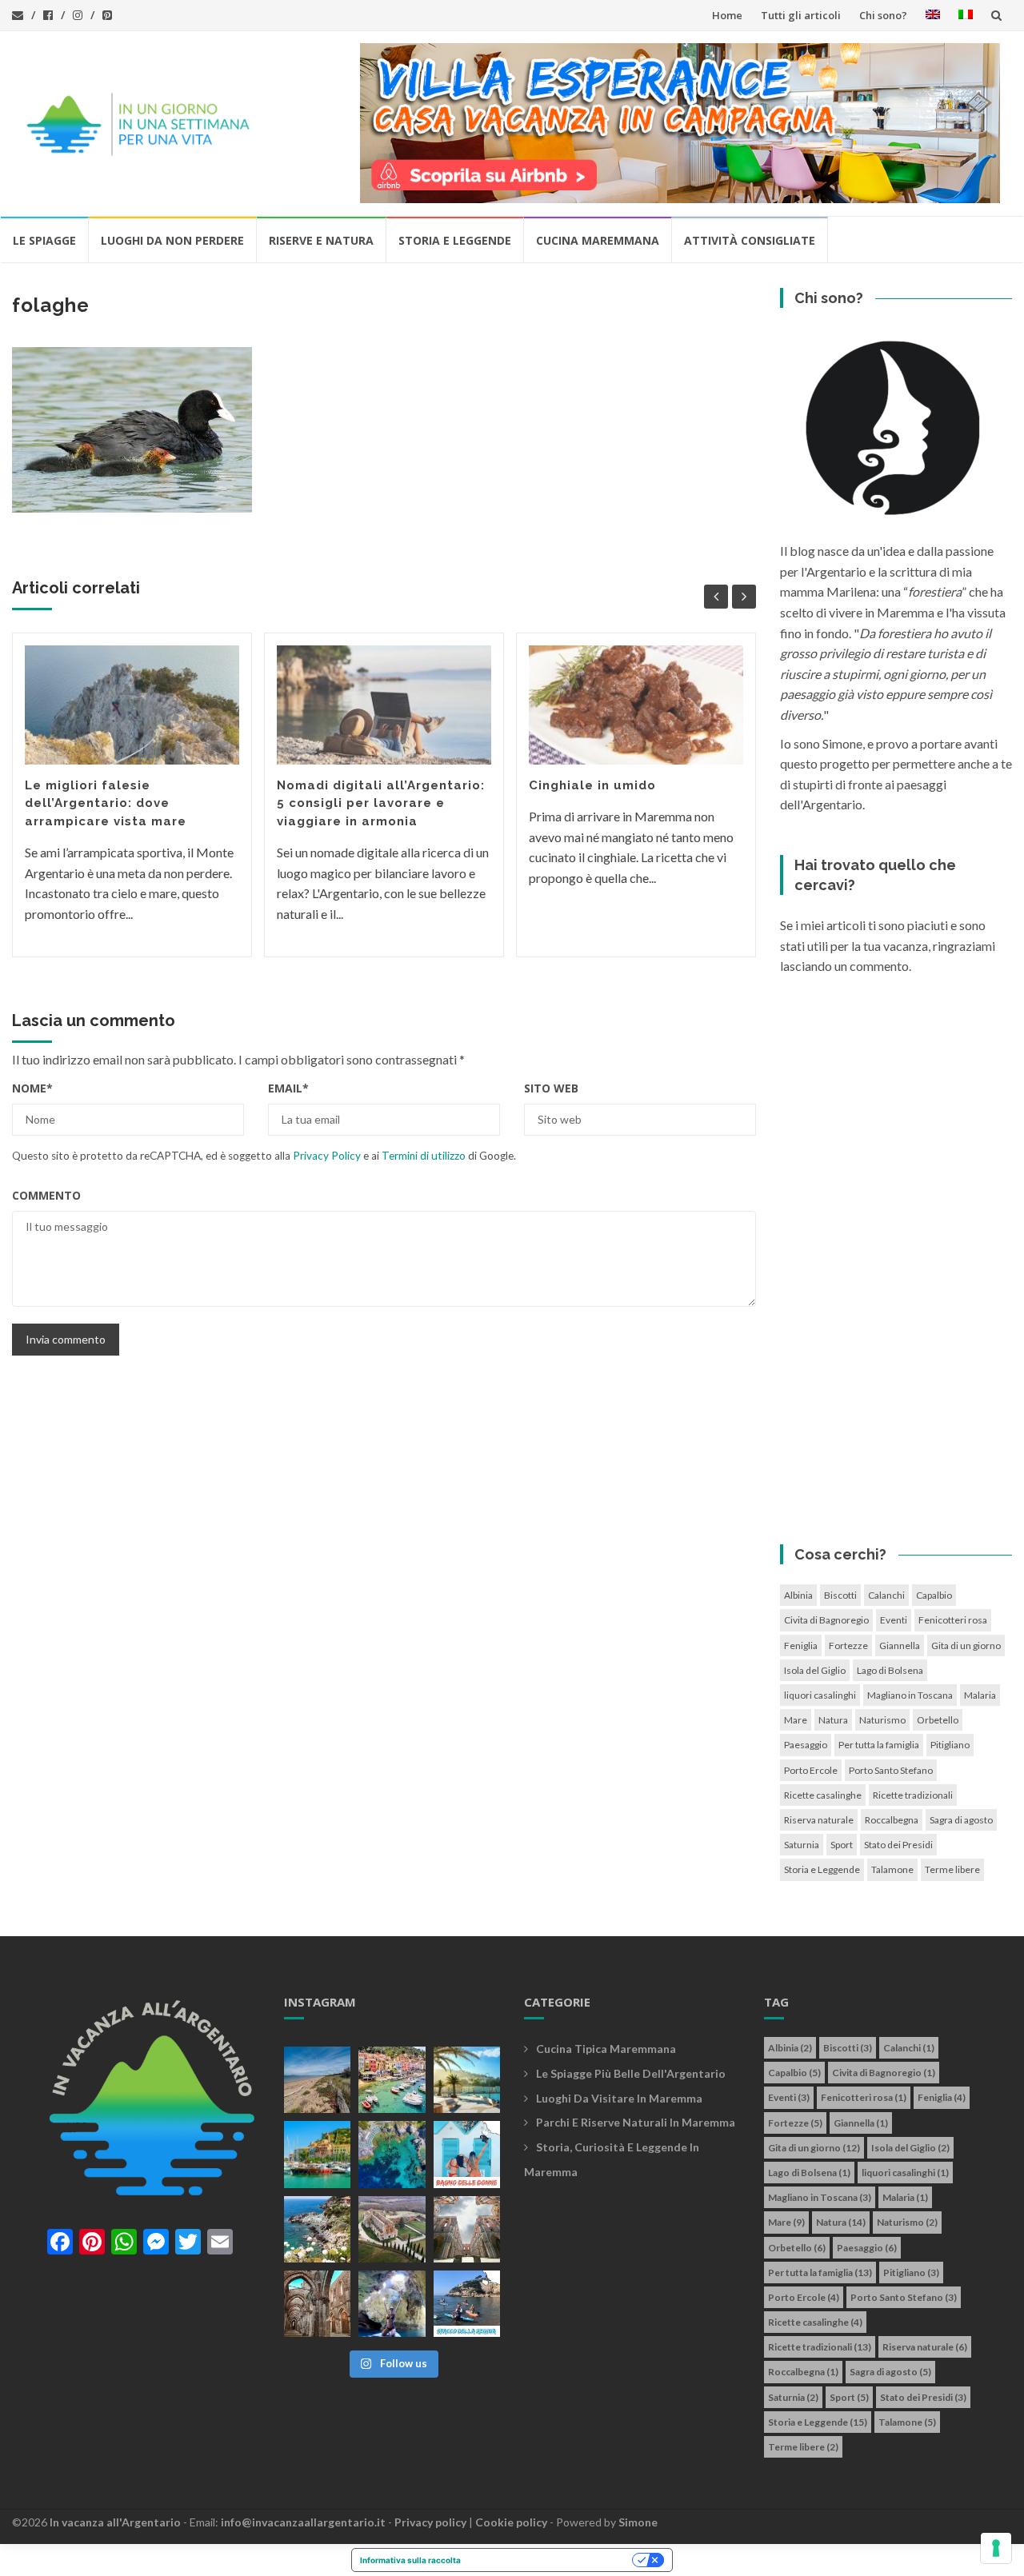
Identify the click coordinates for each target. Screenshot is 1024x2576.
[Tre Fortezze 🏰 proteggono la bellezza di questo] (317, 2154)
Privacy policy (430, 2522)
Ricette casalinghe (823, 1795)
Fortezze (848, 1645)
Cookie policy (511, 2522)
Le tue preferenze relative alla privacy (552, 2560)
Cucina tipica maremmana (606, 2049)
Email (288, 1088)
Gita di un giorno (966, 1645)
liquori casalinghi (820, 1695)
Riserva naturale (819, 1820)
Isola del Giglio (815, 1670)
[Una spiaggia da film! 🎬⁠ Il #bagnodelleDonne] (392, 2154)
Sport (842, 1845)
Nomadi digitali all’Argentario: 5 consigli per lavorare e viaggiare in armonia (381, 803)
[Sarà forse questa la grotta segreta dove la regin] (392, 2304)
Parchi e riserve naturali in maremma (636, 2122)
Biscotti (840, 1595)
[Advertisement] (896, 1264)
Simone (638, 2522)
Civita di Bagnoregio (826, 1620)
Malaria (980, 1695)
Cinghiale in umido (592, 785)
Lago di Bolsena (890, 1670)
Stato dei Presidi (898, 1845)
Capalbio (934, 1595)
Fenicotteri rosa (953, 1620)
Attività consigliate (750, 240)
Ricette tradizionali (913, 1795)
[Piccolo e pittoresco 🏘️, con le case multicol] (392, 2080)
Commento (46, 1195)
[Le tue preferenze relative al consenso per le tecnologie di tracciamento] (996, 2548)
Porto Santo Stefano (891, 1770)
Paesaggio (806, 1745)
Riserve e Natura (321, 240)
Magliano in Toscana (910, 1695)
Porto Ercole (811, 1770)
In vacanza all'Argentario (115, 2522)
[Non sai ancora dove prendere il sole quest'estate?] (467, 2154)
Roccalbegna (892, 1820)
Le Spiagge (44, 240)
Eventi (894, 1620)
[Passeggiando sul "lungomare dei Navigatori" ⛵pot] (467, 2080)
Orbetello (938, 1720)
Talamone (892, 1869)
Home (727, 15)
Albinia (798, 1595)
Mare (796, 1720)
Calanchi (886, 1595)
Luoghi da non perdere (172, 240)
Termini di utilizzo (424, 1156)
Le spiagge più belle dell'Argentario (631, 2073)
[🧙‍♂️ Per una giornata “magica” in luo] (392, 2229)
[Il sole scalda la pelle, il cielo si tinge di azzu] (317, 2080)
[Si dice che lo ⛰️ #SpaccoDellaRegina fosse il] (467, 2304)
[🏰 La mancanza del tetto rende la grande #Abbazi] (467, 2229)
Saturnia (802, 1845)
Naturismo (882, 1720)
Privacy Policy (327, 1156)
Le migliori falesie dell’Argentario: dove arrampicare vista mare (106, 803)
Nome (32, 1088)
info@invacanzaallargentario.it (303, 2522)
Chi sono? (883, 15)
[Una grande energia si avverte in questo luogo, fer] (317, 2304)
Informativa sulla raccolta (410, 2560)
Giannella (900, 1645)
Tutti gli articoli (801, 15)
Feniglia (801, 1645)
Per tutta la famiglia (879, 1745)
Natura (833, 1720)
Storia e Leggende (455, 240)
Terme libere (952, 1869)
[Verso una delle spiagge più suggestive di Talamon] (317, 2229)
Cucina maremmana (598, 240)
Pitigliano (950, 1745)
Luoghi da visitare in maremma (619, 2098)
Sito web (551, 1088)
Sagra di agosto (961, 1820)
